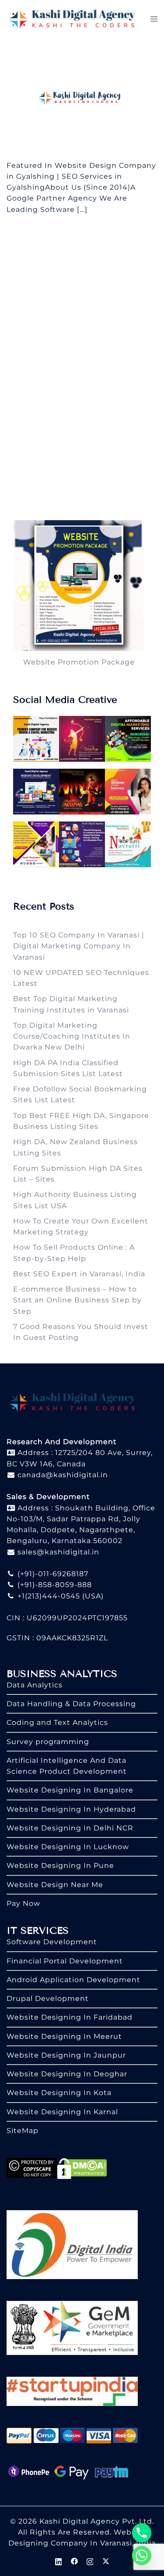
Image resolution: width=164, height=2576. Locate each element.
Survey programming (48, 1742)
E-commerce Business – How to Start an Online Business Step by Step (77, 1300)
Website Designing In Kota (59, 2093)
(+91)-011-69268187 (52, 1574)
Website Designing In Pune (60, 1866)
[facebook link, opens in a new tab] (74, 2561)
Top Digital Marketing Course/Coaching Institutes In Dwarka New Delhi (72, 1036)
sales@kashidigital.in (58, 1552)
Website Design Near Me (55, 1885)
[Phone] (142, 2533)
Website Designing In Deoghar (67, 2074)
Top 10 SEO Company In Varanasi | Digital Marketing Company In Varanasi (79, 946)
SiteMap (23, 2131)
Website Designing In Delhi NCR (70, 1828)
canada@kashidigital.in (62, 1475)
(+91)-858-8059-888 (54, 1585)
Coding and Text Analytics (57, 1722)
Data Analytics (35, 1685)
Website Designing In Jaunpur (66, 2055)
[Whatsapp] (142, 2556)
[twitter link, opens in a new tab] (106, 2561)
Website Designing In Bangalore (70, 1790)
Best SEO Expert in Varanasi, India (79, 1274)
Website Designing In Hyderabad (71, 1809)
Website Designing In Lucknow (68, 1847)
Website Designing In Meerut (64, 2036)
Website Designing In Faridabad (70, 2017)
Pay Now (23, 1903)
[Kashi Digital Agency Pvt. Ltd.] (72, 19)
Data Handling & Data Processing (71, 1704)
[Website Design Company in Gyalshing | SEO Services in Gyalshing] (82, 98)
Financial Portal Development (65, 1961)
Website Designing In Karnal (62, 2112)
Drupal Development (48, 1998)
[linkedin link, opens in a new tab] (59, 2561)
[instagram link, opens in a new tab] (90, 2561)
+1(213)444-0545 (48, 1596)
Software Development (52, 1942)
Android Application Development (73, 1980)
